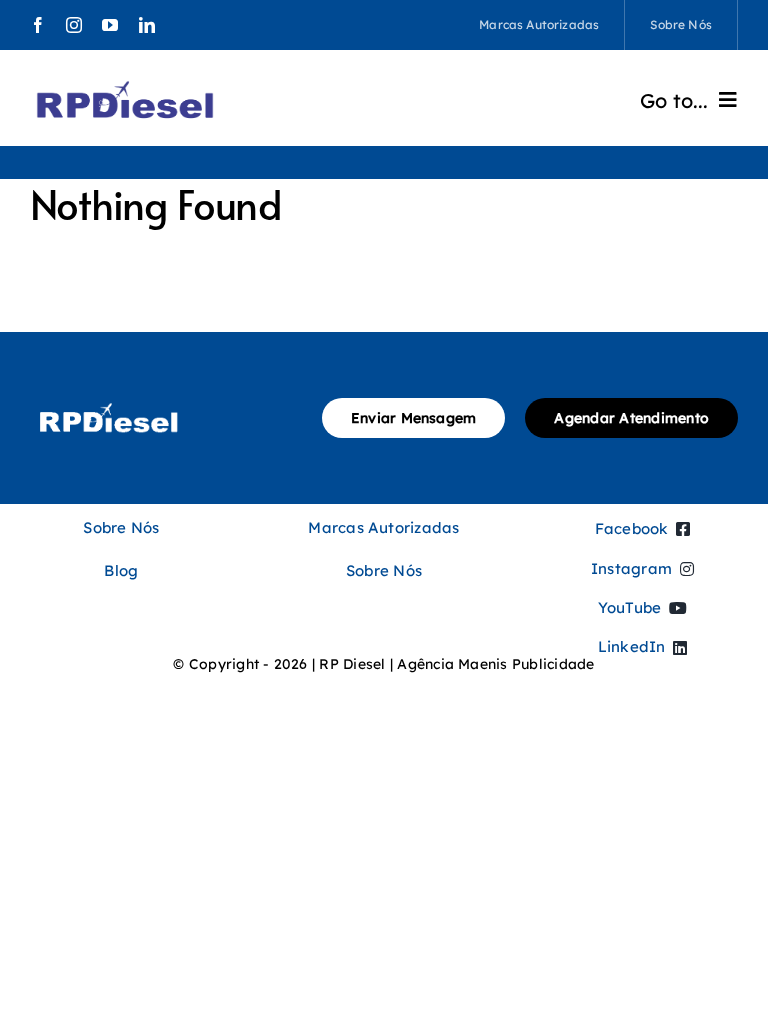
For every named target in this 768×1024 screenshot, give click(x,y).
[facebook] (38, 25)
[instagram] (74, 25)
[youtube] (110, 25)
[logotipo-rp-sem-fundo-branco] (108, 400)
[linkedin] (147, 25)
